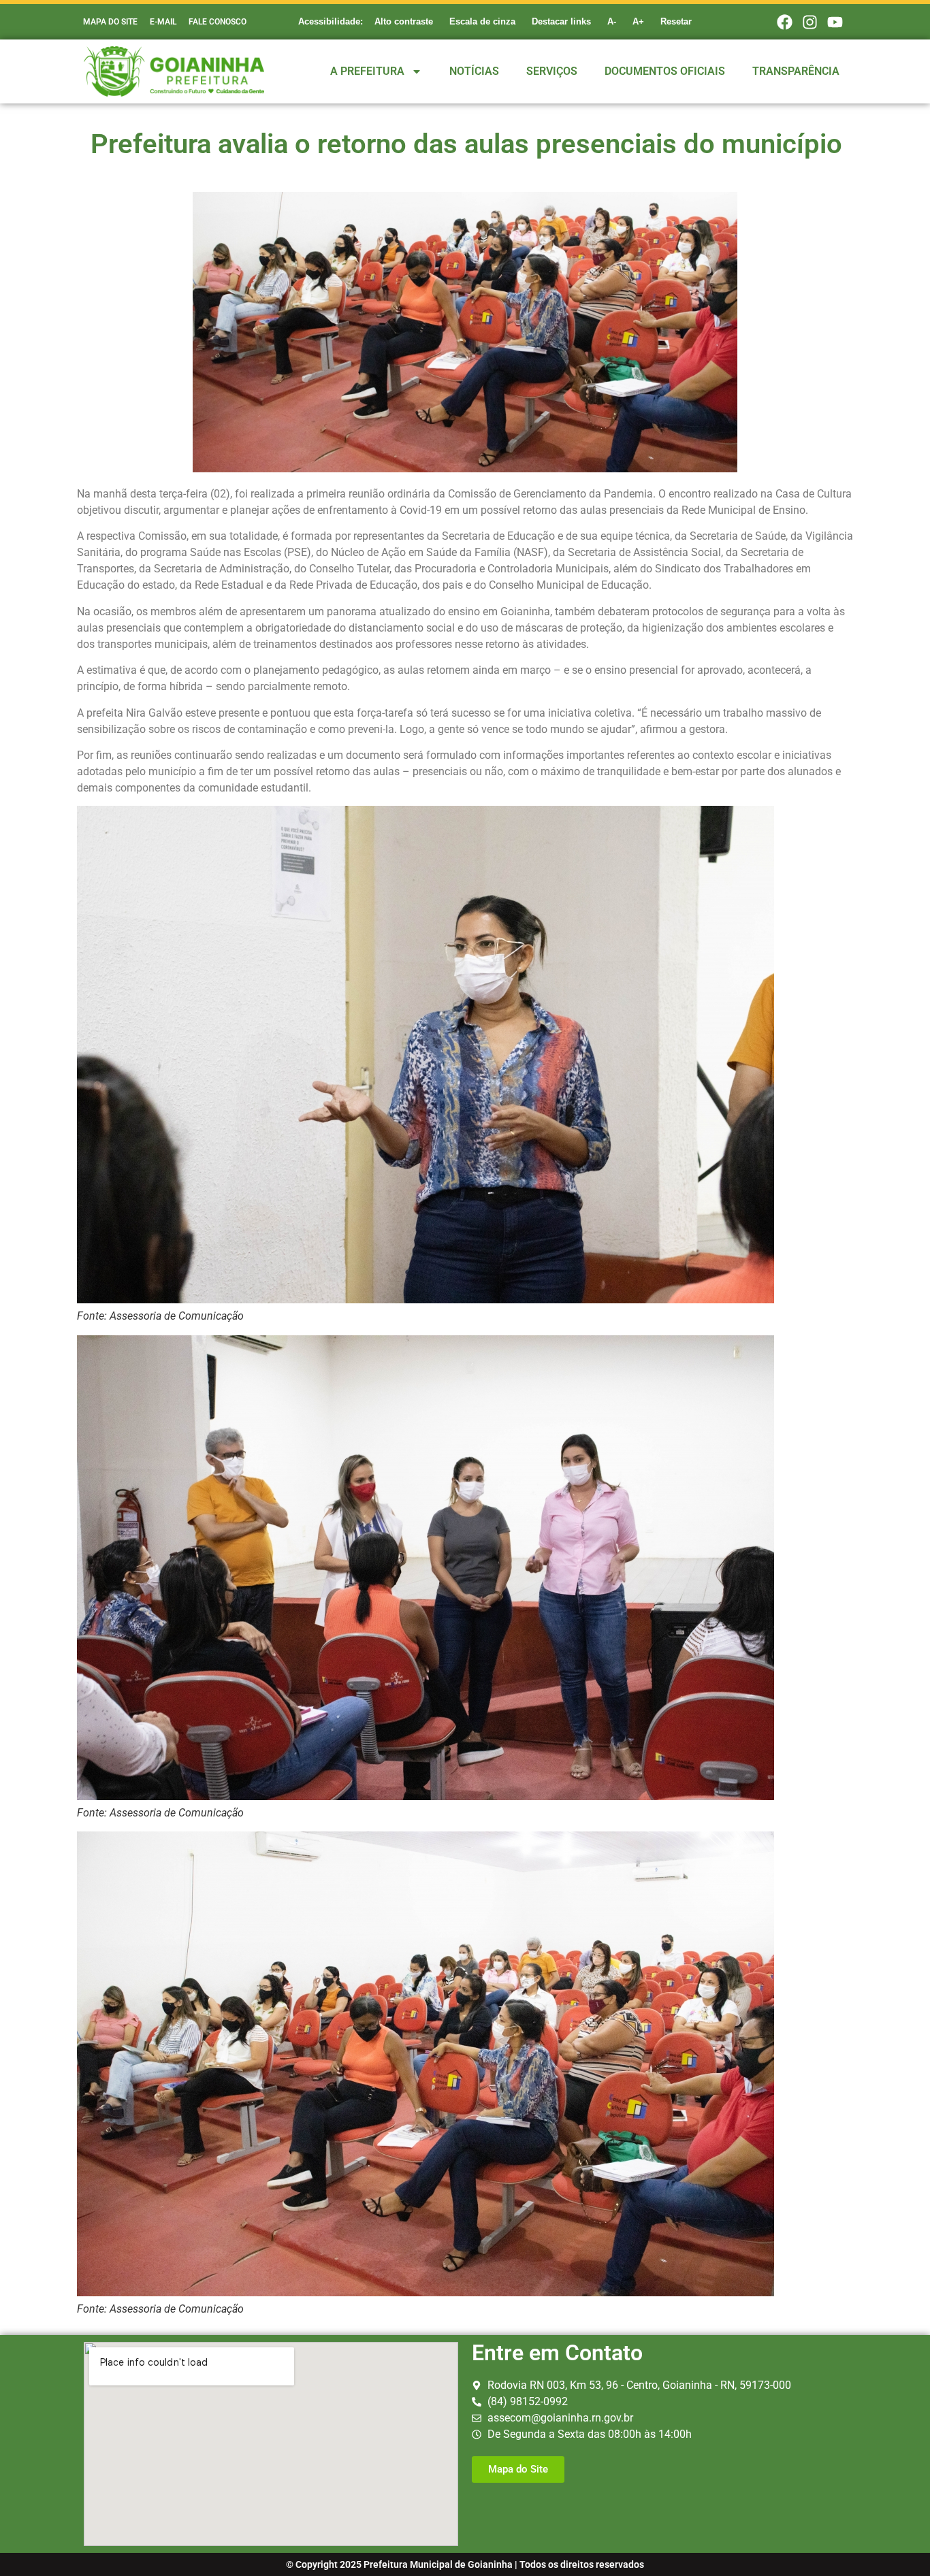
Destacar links (561, 21)
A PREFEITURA (367, 71)
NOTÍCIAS (474, 71)
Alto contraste (404, 21)
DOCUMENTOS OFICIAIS (665, 71)
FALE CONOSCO (218, 22)
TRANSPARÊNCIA (796, 71)
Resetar (676, 21)
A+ (638, 21)
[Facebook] (784, 22)
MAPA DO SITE (110, 22)
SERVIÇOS (552, 71)
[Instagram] (810, 22)
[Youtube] (835, 22)
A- (612, 21)
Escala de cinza (482, 21)
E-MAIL (163, 22)
